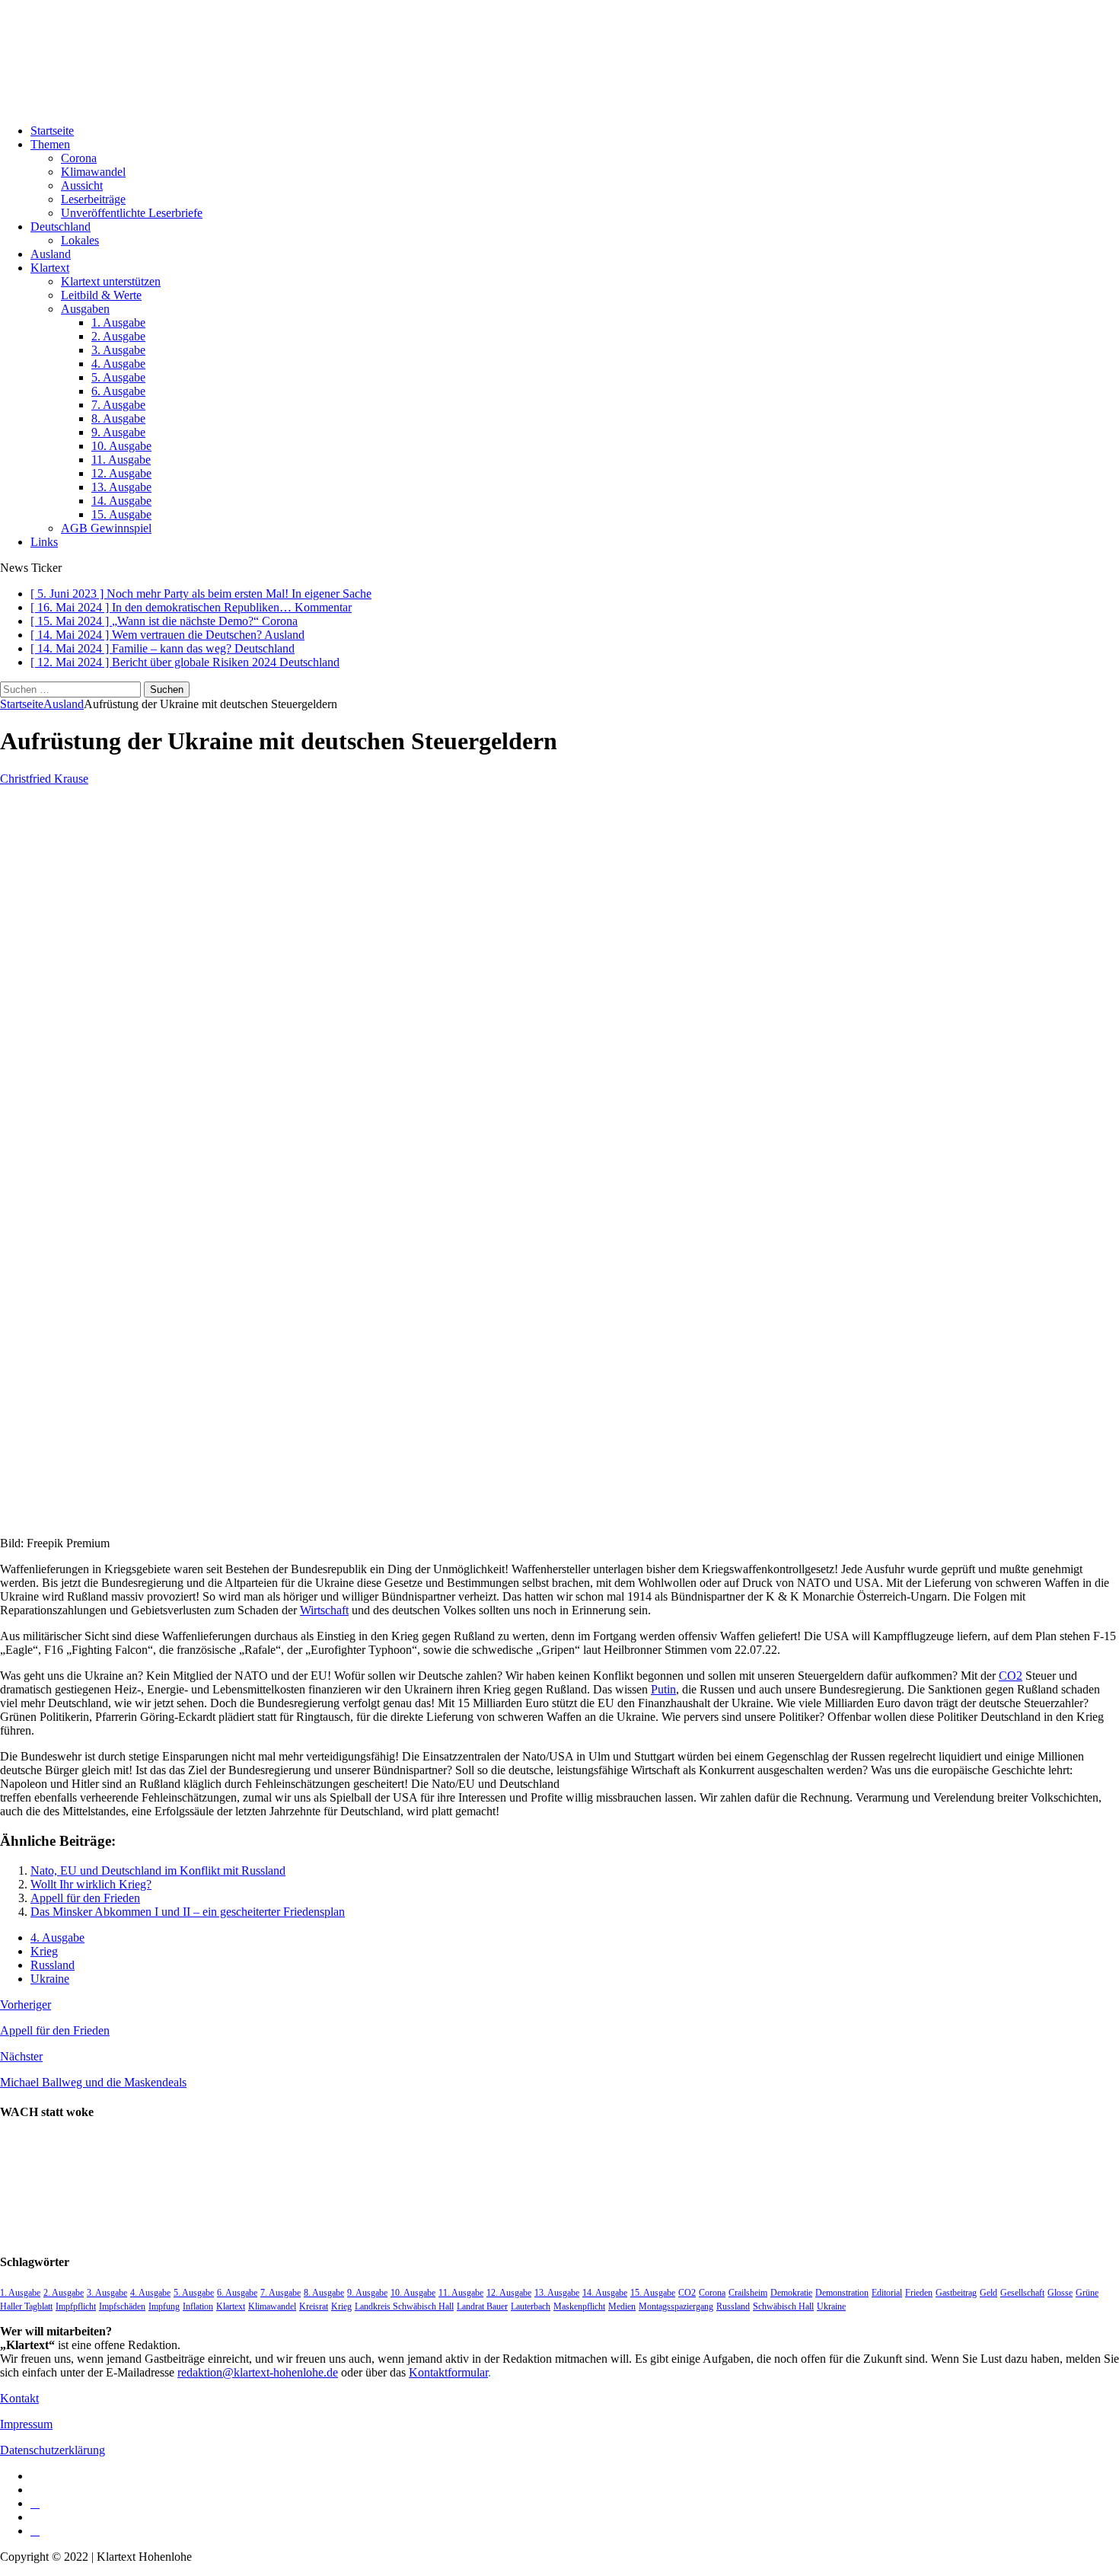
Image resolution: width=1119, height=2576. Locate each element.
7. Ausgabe (118, 405)
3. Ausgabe (118, 350)
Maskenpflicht (579, 2306)
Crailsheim (748, 2293)
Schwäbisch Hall (783, 2306)
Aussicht (82, 185)
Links (44, 542)
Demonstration (842, 2293)
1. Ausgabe (118, 322)
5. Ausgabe (118, 377)
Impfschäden (122, 2306)
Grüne (1087, 2293)
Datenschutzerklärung (53, 2450)
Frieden (919, 2293)
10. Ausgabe (121, 446)
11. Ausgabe (121, 460)
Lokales (80, 240)
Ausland (51, 254)
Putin (663, 1689)
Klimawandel (93, 172)
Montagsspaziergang (676, 2306)
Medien (622, 2306)
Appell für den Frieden (85, 1898)
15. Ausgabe (121, 514)
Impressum (26, 2424)
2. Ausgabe (118, 336)
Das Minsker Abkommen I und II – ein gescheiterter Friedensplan (188, 1912)
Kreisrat (314, 2306)
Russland (53, 1965)
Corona (79, 158)
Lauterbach (531, 2306)
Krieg (44, 1951)
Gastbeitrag (956, 2293)
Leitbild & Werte (101, 295)
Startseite (52, 131)
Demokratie (791, 2293)
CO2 (1011, 1676)
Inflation (198, 2306)
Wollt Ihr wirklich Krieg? (91, 1884)
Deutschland (61, 227)
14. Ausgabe (121, 501)
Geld (988, 2293)
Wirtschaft (324, 1610)
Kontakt (19, 2398)
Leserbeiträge (93, 199)
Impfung (164, 2306)
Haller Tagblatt (26, 2306)
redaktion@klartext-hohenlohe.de (258, 2372)
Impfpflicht (76, 2306)
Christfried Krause (44, 779)
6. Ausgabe (118, 391)
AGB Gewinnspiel (106, 528)
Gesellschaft (1022, 2293)
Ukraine (50, 1979)
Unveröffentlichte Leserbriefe (132, 213)
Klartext (50, 268)
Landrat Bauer (482, 2306)
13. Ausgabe (121, 487)
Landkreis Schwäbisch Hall (404, 2306)
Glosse (1060, 2293)
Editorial (887, 2293)
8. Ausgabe (118, 418)
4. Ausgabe (118, 364)
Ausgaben (85, 309)
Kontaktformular (448, 2372)
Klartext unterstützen (111, 281)
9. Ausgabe (118, 432)
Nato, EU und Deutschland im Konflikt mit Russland (158, 1871)
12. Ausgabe (121, 473)
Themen (50, 144)
